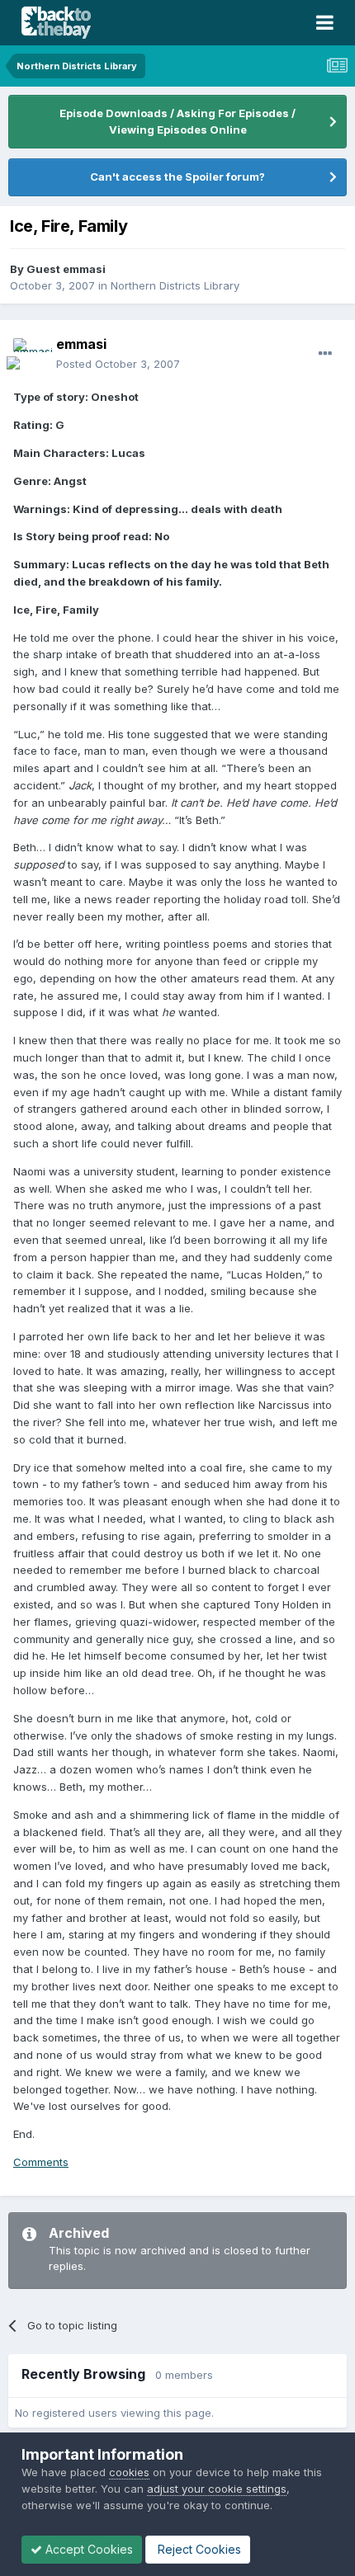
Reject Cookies (198, 2549)
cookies (129, 2472)
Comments (41, 2162)
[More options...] (325, 354)
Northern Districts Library (175, 285)
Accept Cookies (88, 2549)
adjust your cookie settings (217, 2489)
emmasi (81, 344)
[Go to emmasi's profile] (30, 355)
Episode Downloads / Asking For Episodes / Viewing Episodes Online (177, 121)
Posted (118, 364)
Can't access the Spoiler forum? (177, 177)
